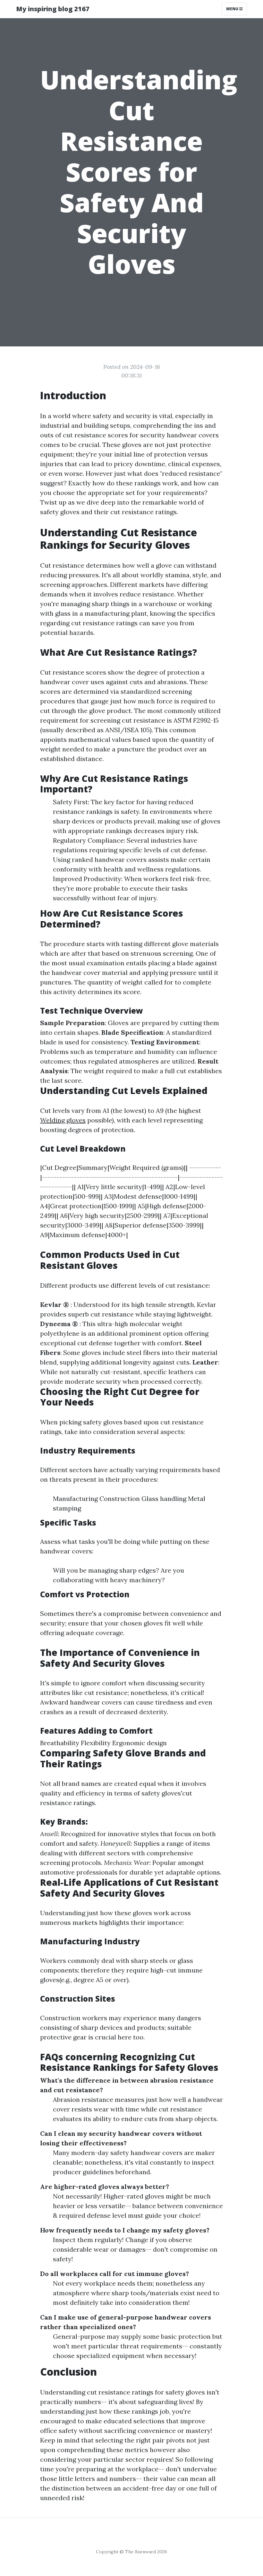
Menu (233, 9)
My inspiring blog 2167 (53, 9)
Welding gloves (63, 1120)
